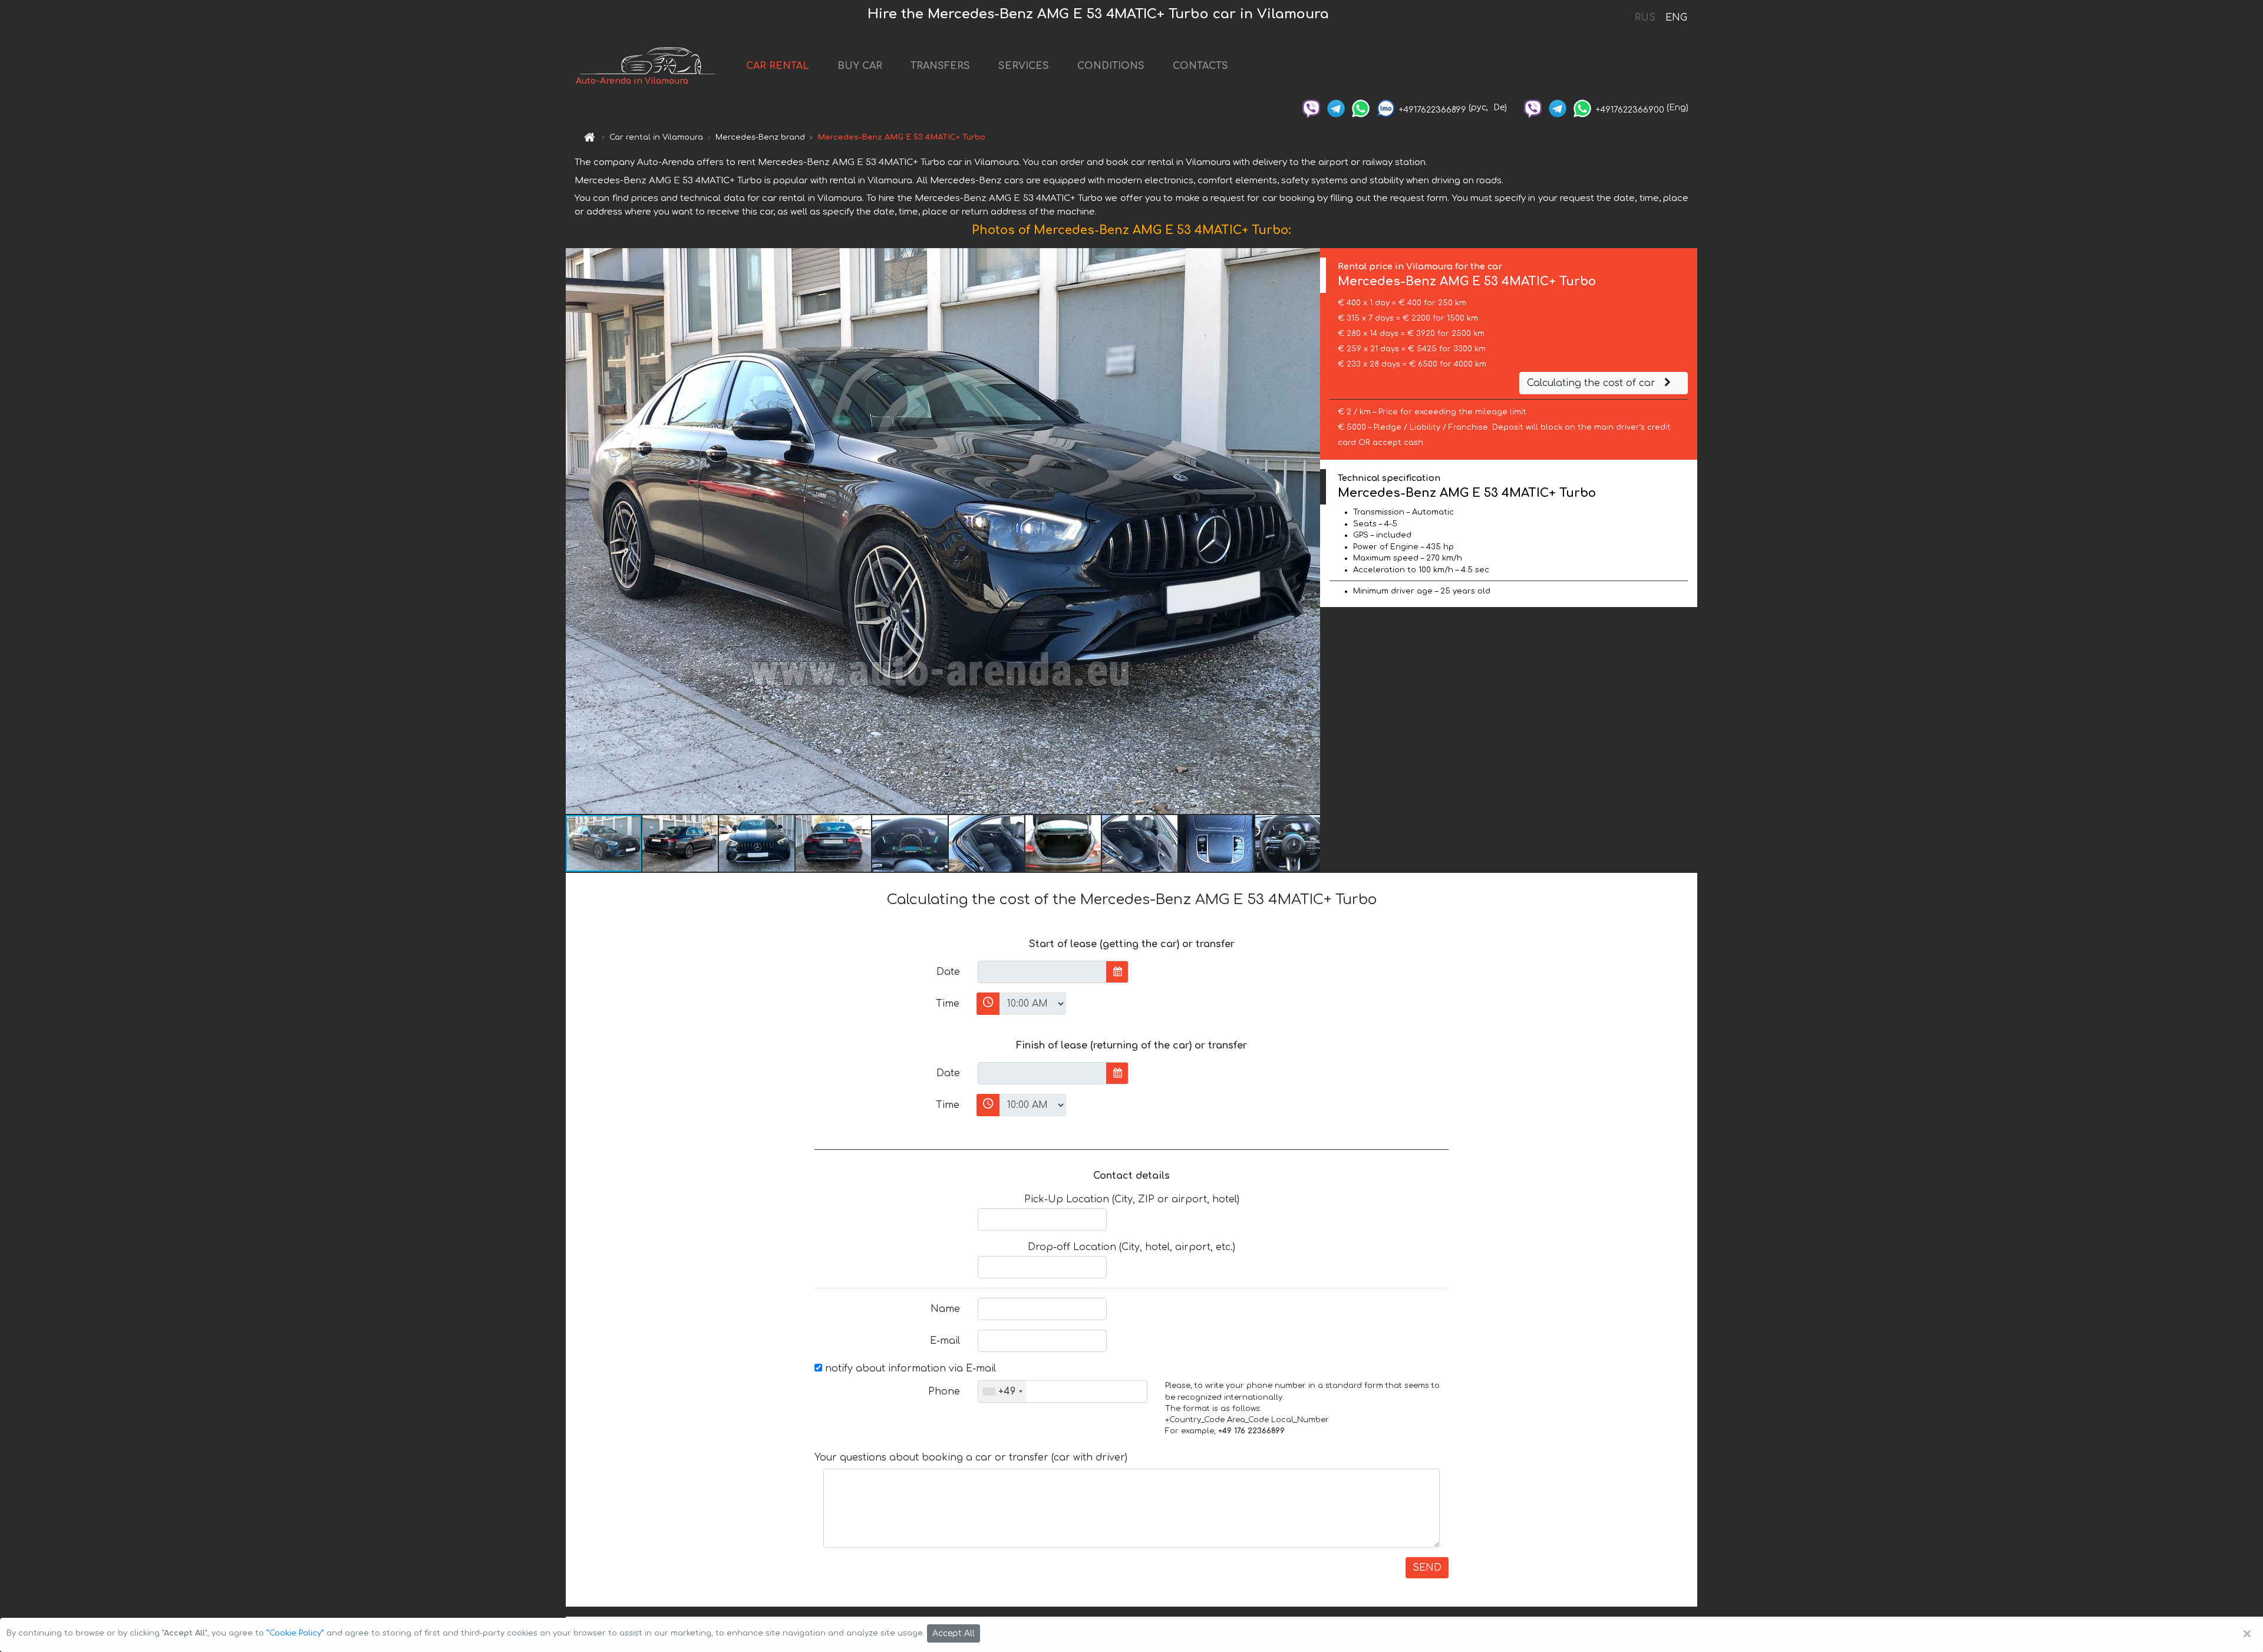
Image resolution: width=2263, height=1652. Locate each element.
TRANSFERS (940, 66)
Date (948, 972)
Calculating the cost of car (1593, 383)
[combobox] (1002, 1391)
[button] (1309, 531)
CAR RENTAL (778, 66)
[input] (1042, 972)
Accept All (954, 1633)
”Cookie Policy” (295, 1633)
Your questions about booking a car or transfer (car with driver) (971, 1458)
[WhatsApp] (1361, 108)
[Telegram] (1336, 108)
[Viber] (1311, 108)
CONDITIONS (1111, 66)
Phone (944, 1391)
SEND (1427, 1568)
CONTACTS (1200, 66)
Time (948, 1004)
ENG (1676, 18)
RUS (1645, 18)
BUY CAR (860, 66)
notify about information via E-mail (909, 1369)
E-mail (945, 1341)
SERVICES (1024, 66)
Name (945, 1309)
